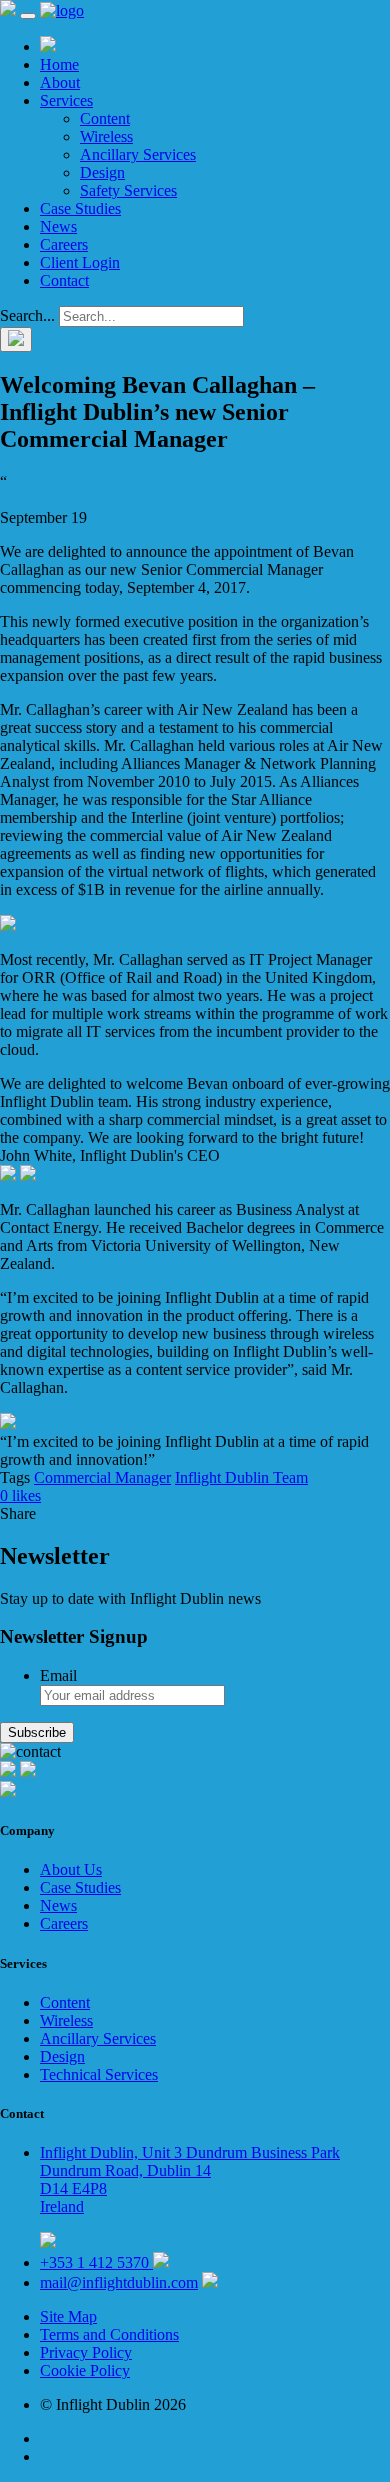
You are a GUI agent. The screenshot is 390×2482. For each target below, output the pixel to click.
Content (105, 118)
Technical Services (99, 2074)
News (58, 226)
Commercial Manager (102, 1477)
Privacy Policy (86, 2352)
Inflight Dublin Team (241, 1477)
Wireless (106, 136)
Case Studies (80, 208)
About (60, 82)
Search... (27, 315)
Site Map (68, 2316)
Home (59, 64)
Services (66, 100)
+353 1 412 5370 (96, 2262)
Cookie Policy (85, 2370)
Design (102, 172)
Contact (64, 280)
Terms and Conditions (109, 2334)
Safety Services (128, 190)
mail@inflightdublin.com (119, 2282)
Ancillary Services (138, 154)
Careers (64, 244)
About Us (71, 1869)
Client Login (80, 262)
